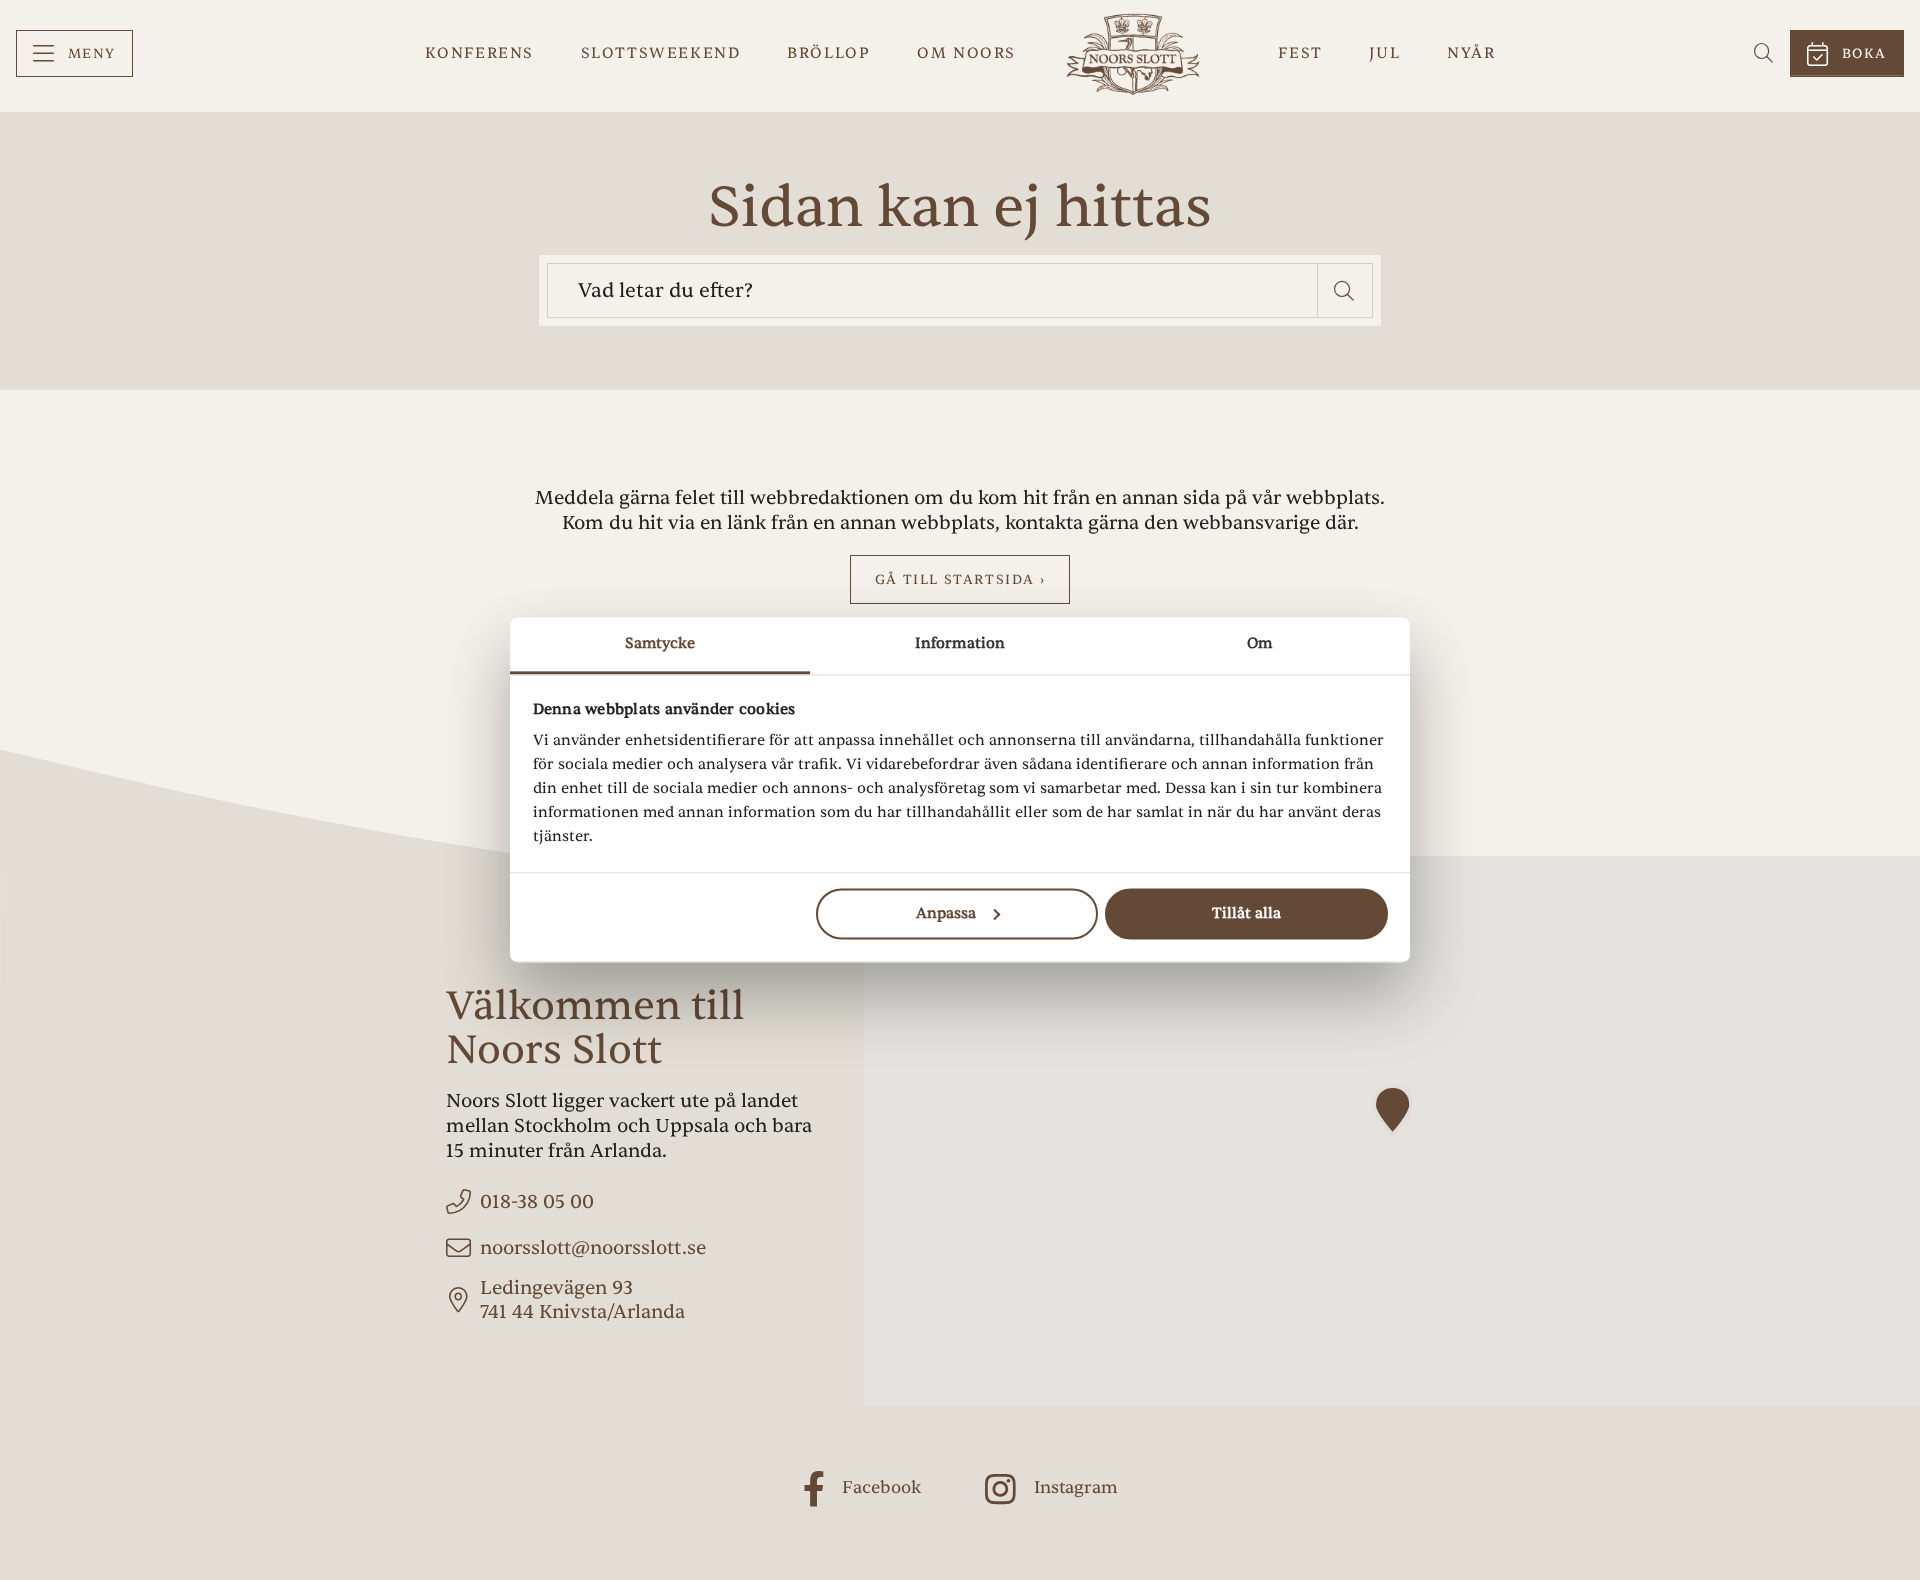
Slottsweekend (661, 53)
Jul (1384, 53)
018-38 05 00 (537, 1202)
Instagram (1076, 1487)
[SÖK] (1764, 53)
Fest (1300, 53)
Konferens (479, 53)
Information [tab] (960, 643)
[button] (1345, 290)
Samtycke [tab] (660, 643)
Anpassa (946, 913)
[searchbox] (932, 290)
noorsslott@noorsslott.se (593, 1248)
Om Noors (966, 53)
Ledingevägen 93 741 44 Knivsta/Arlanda (582, 1300)
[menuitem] (74, 53)
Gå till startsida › (960, 579)
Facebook (881, 1487)
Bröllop (828, 53)
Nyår (1471, 53)
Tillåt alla (1246, 913)
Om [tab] (1259, 643)
